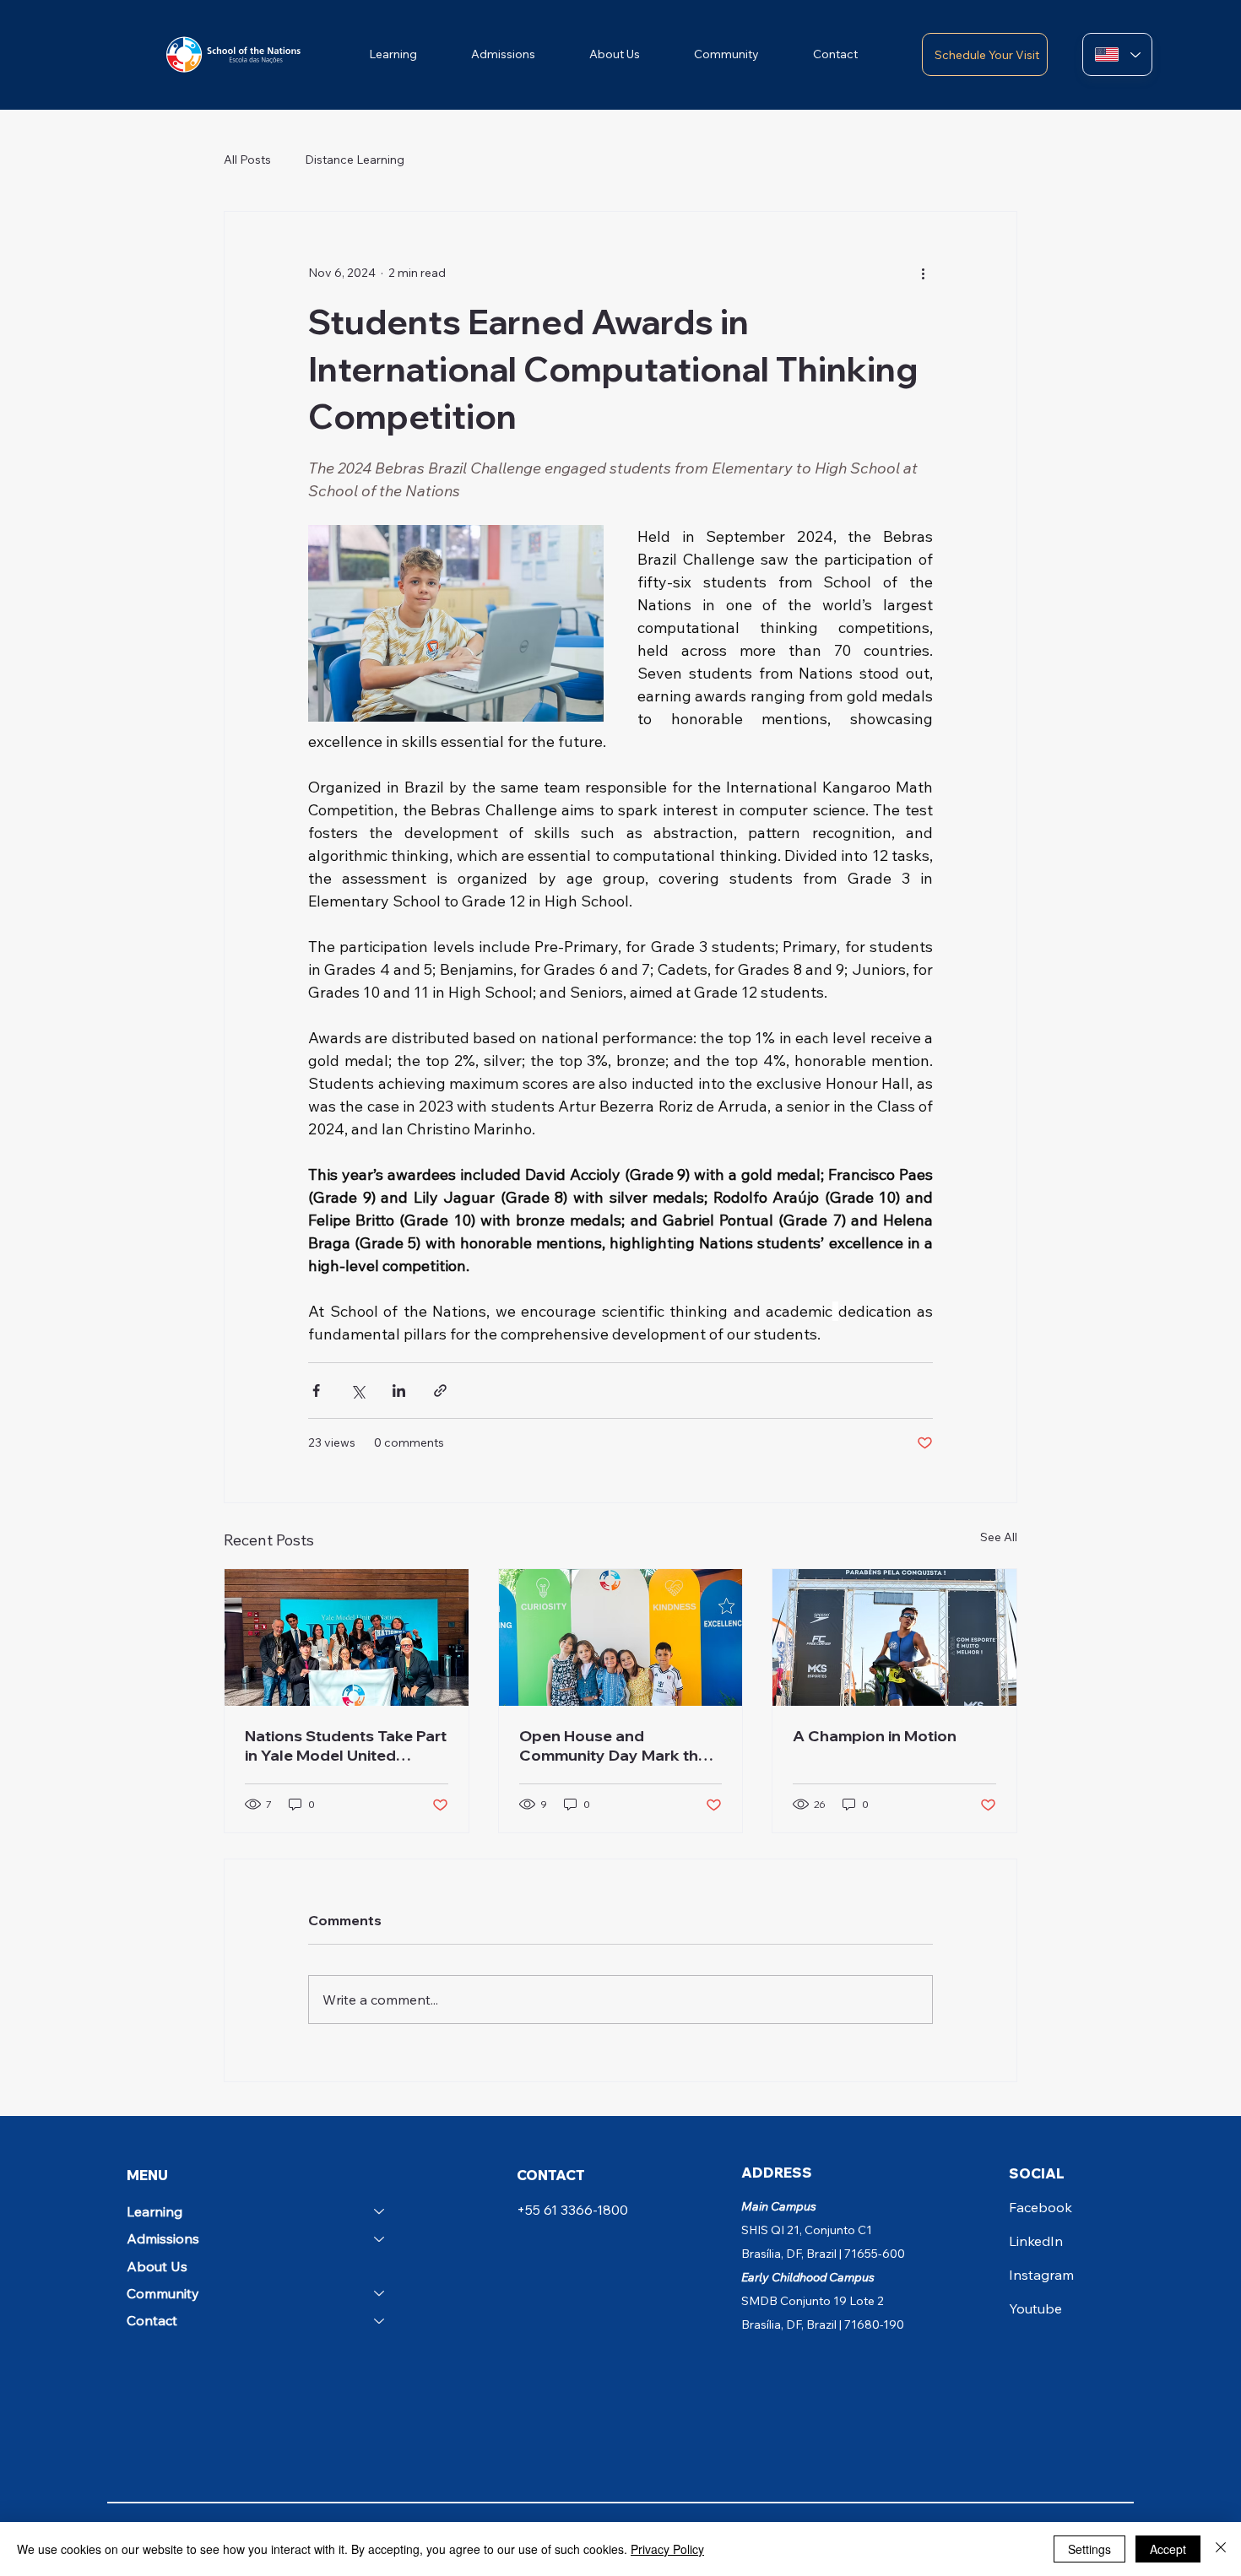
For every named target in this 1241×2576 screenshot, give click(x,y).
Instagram (1041, 2275)
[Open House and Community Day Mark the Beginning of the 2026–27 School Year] (621, 1637)
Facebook (1040, 2207)
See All (999, 1537)
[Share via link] (440, 1391)
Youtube (1035, 2308)
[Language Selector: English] (1117, 54)
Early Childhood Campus (808, 2277)
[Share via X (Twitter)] (358, 1391)
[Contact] (380, 2320)
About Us (157, 2266)
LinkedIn (1036, 2241)
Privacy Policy (667, 2549)
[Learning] (380, 2211)
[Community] (380, 2293)
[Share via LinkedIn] (399, 1391)
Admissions (163, 2238)
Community (163, 2293)
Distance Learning (355, 160)
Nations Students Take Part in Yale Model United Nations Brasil (346, 1745)
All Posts (247, 160)
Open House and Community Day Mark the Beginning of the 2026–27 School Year (614, 1745)
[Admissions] (380, 2238)
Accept (1168, 2549)
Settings (1089, 2549)
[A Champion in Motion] (894, 1637)
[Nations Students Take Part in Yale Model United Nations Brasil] (347, 1637)
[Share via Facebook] (316, 1391)
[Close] (1221, 2549)
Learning (154, 2211)
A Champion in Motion (875, 1736)
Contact (152, 2320)
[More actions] (923, 273)
